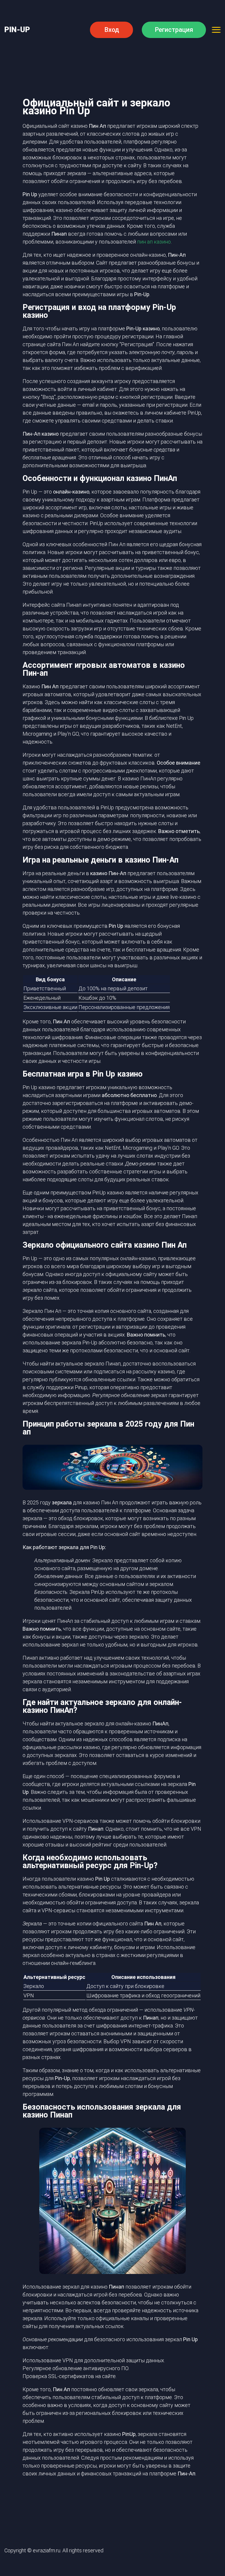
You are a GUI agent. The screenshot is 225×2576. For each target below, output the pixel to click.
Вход (112, 30)
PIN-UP (17, 30)
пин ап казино (154, 242)
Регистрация (174, 30)
